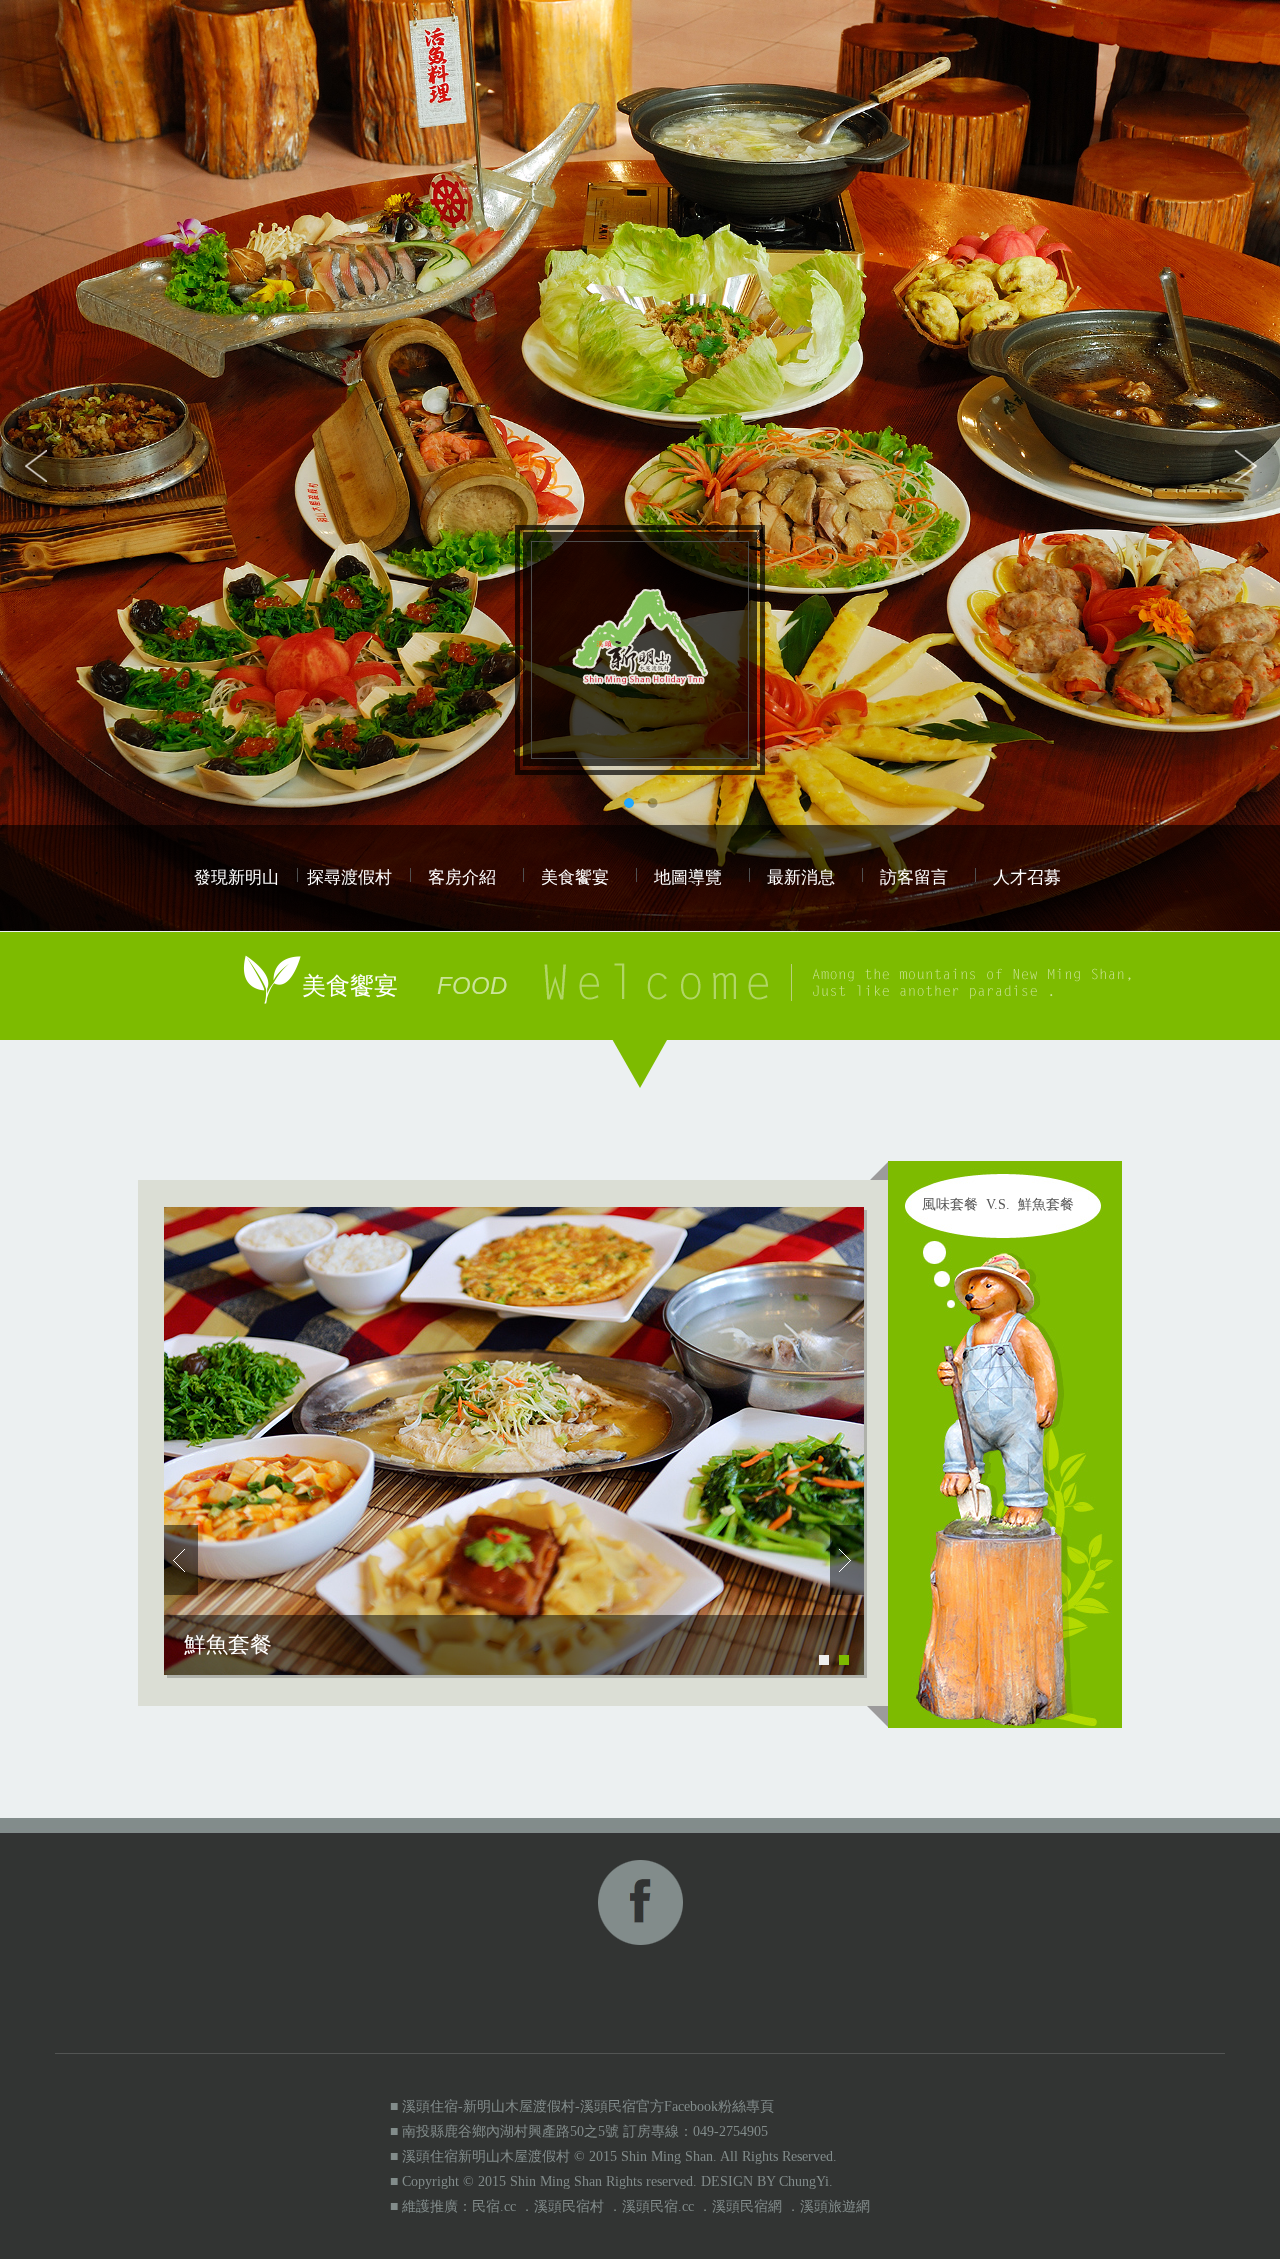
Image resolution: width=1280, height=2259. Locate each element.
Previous (35, 466)
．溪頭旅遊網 (828, 2206)
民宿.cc (494, 2206)
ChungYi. (806, 2181)
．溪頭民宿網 (740, 2206)
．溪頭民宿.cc (651, 2206)
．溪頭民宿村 (562, 2206)
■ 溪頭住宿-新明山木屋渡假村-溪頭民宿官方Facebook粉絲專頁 (582, 2106)
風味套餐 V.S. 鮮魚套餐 (998, 1204)
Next (1245, 466)
